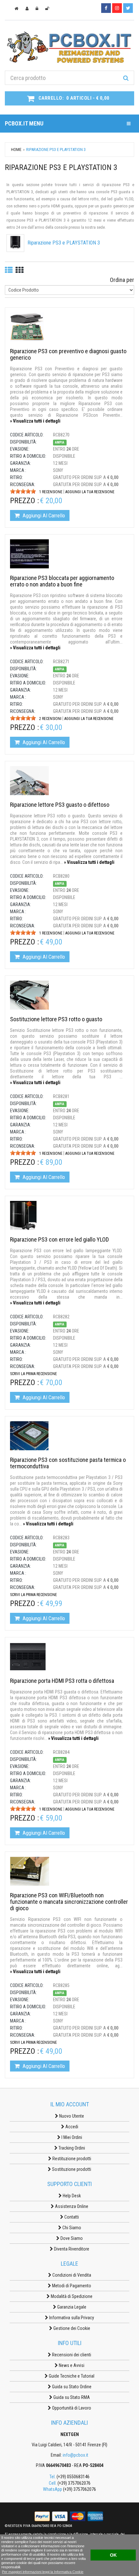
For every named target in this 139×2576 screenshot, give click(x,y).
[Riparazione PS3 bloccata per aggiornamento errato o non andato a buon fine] (29, 554)
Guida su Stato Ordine (71, 2387)
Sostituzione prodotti (71, 2169)
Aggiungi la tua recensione (90, 492)
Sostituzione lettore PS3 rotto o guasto (56, 1019)
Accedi (71, 2127)
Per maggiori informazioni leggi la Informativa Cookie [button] (43, 2572)
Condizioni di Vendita (71, 2275)
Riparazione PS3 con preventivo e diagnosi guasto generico (68, 354)
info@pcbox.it (75, 2455)
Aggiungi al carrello (43, 515)
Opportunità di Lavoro (71, 2408)
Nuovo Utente (71, 2116)
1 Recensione (51, 492)
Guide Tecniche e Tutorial (71, 2376)
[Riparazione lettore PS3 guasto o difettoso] (29, 780)
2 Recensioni (50, 719)
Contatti (71, 2217)
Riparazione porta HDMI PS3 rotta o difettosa (62, 1681)
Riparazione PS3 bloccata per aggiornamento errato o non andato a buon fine (62, 581)
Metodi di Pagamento (71, 2286)
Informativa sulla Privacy (71, 2318)
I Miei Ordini (71, 2137)
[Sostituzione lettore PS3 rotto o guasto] (29, 995)
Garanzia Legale (71, 2307)
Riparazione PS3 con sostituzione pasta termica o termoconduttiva (68, 1463)
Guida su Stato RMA (71, 2397)
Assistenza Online (71, 2206)
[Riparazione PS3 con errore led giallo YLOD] (23, 1215)
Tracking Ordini (71, 2148)
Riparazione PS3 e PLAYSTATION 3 (64, 243)
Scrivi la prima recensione (33, 1374)
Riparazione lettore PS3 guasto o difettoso (60, 805)
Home (16, 150)
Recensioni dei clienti (71, 2355)
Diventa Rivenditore (71, 2249)
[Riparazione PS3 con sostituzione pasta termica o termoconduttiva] (29, 1435)
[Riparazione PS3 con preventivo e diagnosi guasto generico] (27, 327)
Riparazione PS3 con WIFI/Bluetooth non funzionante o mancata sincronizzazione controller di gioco (69, 1902)
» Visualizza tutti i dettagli (35, 421)
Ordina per (122, 280)
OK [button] (113, 2555)
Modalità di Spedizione (71, 2296)
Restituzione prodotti (71, 2159)
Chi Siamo (71, 2228)
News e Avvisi (71, 2365)
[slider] (23, 491)
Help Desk (71, 2196)
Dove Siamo (71, 2238)
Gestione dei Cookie (71, 2328)
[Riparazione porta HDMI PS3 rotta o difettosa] (28, 1656)
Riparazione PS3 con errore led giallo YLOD (59, 1239)
